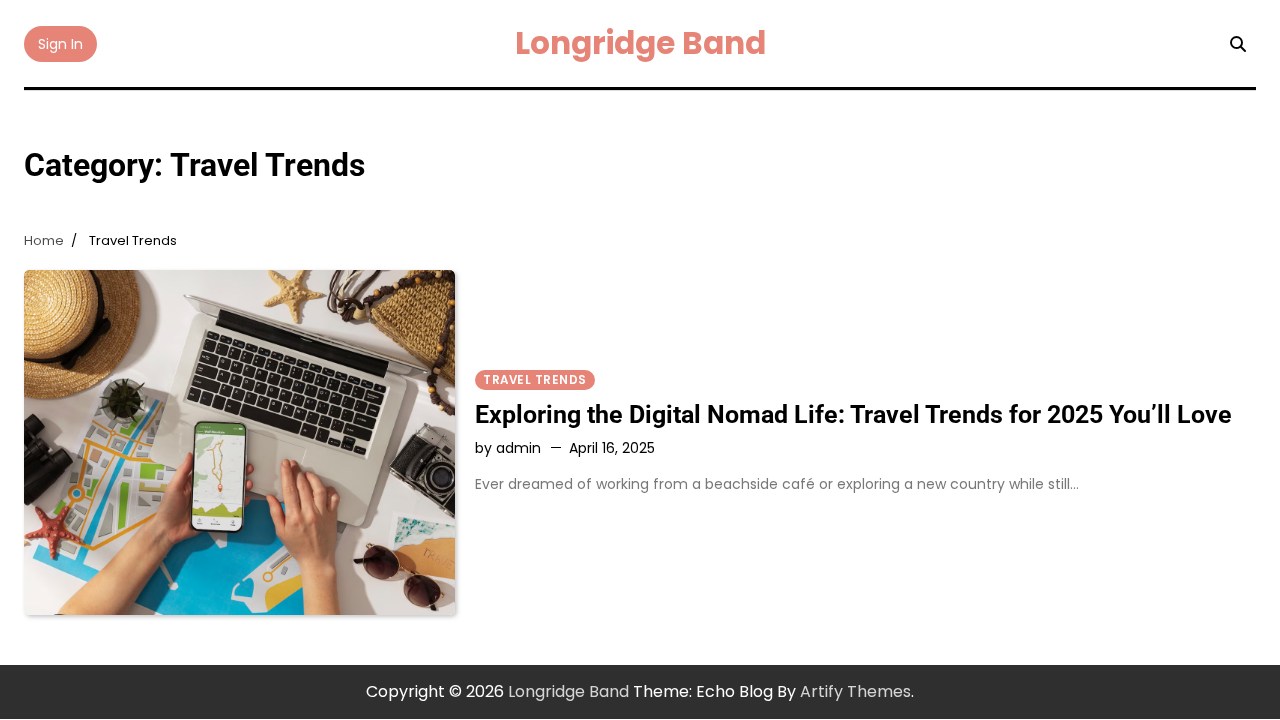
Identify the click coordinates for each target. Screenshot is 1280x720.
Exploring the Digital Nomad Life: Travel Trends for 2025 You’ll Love (853, 414)
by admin (508, 448)
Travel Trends (535, 380)
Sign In (60, 44)
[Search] (1238, 44)
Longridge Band (640, 43)
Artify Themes (855, 691)
